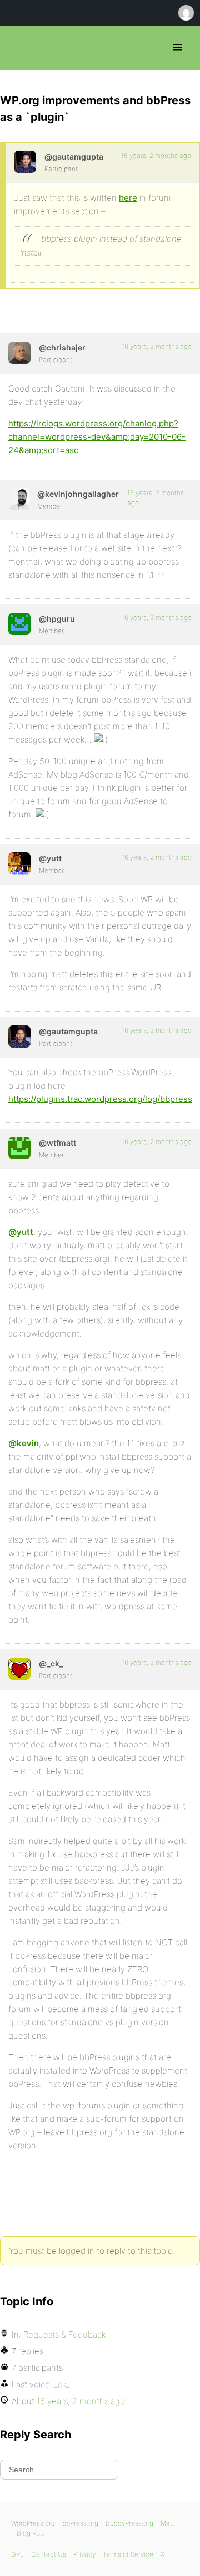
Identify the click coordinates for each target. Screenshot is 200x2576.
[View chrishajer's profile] (19, 353)
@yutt (21, 1232)
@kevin (24, 1443)
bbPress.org (18, 48)
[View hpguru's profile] (19, 624)
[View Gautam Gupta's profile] (25, 162)
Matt (167, 2523)
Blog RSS (30, 2533)
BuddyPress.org (129, 2523)
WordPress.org (33, 2523)
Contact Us (49, 2554)
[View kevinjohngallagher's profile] (19, 499)
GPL (17, 2554)
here (128, 198)
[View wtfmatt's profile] (19, 1148)
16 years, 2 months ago (156, 156)
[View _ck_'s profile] (19, 1669)
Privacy (84, 2554)
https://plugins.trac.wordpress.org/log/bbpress (100, 1099)
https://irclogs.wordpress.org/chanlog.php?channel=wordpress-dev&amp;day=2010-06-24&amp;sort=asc (97, 437)
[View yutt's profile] (19, 863)
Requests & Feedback (64, 2334)
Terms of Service (128, 2554)
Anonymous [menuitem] (186, 13)
